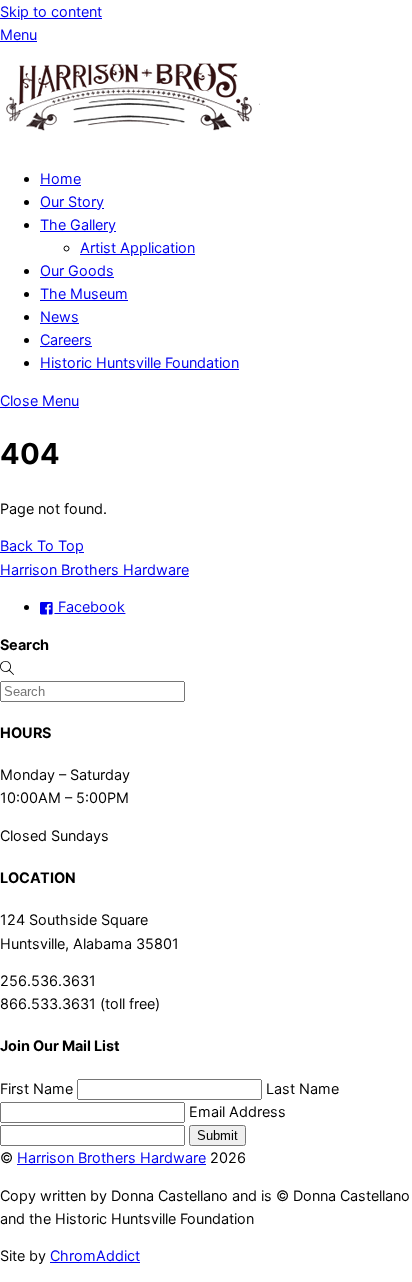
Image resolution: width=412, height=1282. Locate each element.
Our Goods (77, 270)
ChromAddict (95, 1255)
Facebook (89, 606)
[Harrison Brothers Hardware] (130, 140)
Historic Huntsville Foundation (139, 362)
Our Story (72, 201)
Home (60, 178)
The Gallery (78, 224)
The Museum (84, 293)
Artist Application (137, 247)
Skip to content (51, 11)
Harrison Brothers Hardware (111, 1157)
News (59, 316)
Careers (66, 339)
